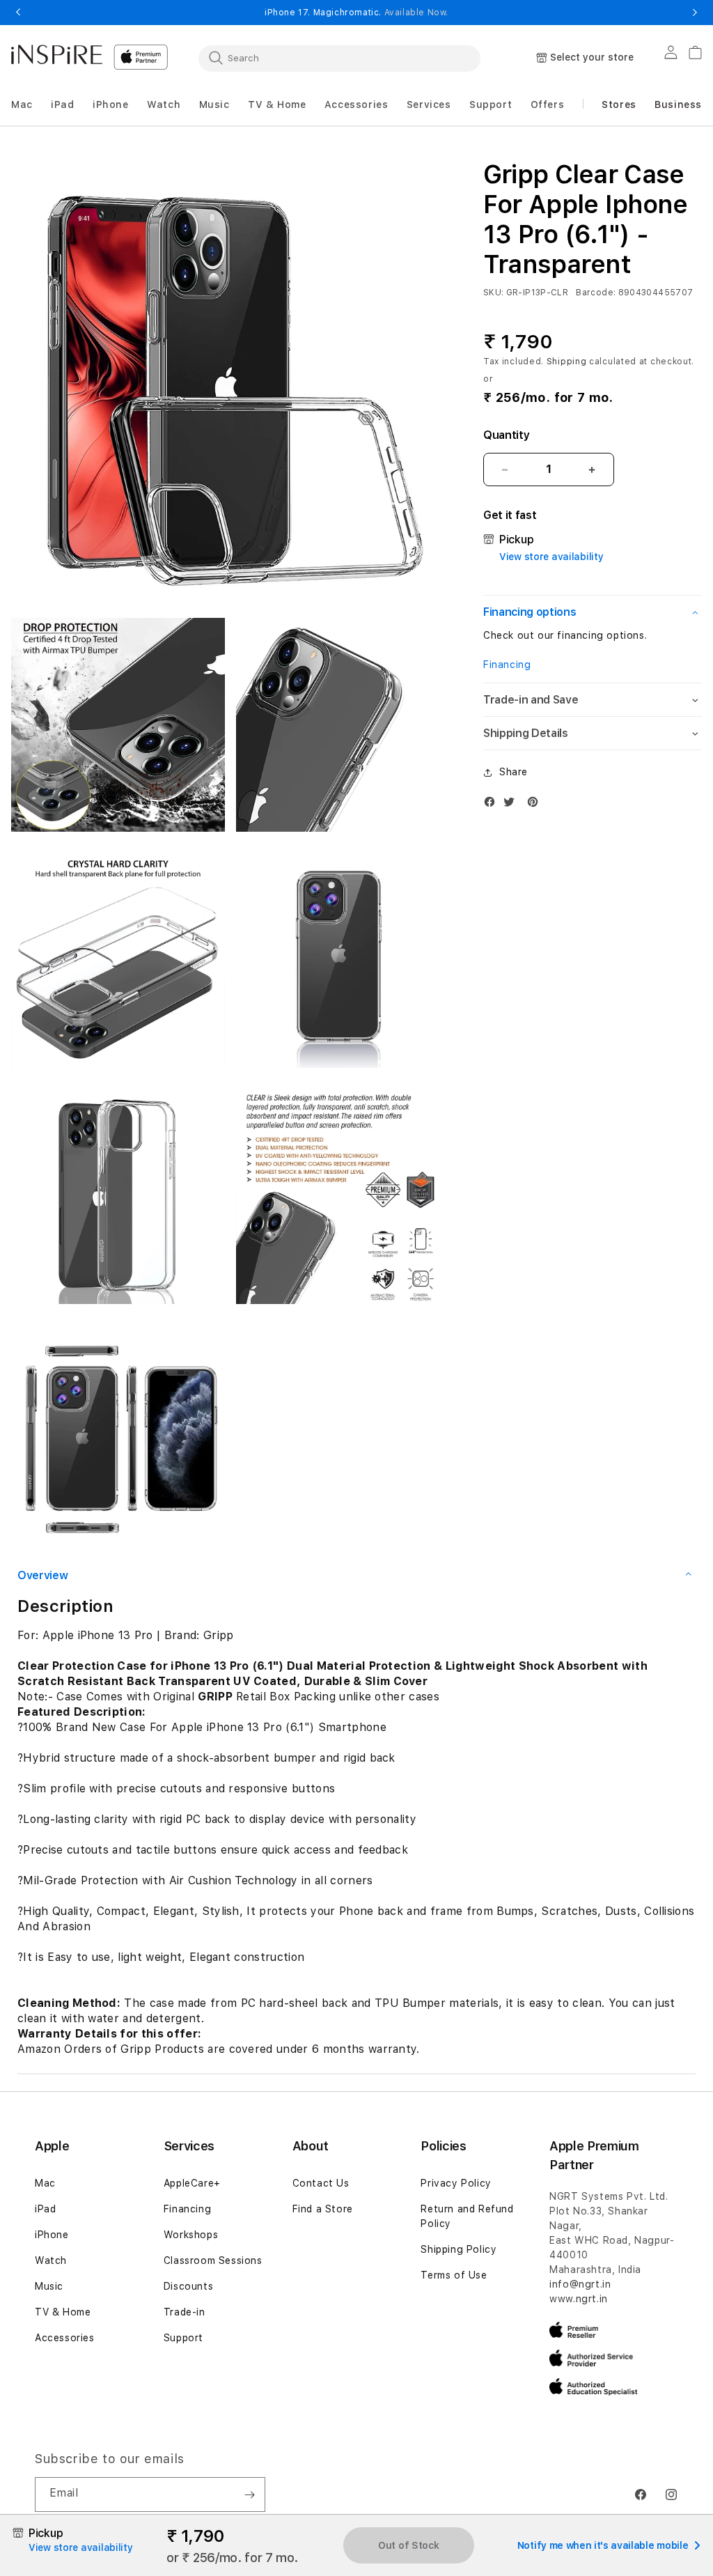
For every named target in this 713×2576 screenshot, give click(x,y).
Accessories (65, 2338)
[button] (22, 105)
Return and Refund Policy (467, 2216)
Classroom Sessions (213, 2260)
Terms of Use (454, 2275)
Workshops (191, 2235)
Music (49, 2286)
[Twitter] (512, 805)
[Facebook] (493, 805)
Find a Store (323, 2209)
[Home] (57, 54)
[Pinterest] (536, 805)
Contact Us (321, 2183)
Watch (51, 2260)
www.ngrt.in (579, 2299)
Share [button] (514, 772)
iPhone (52, 2235)
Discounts (188, 2286)
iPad (45, 2209)
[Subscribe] (249, 2494)
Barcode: (596, 293)
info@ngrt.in (580, 2284)
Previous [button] (18, 13)
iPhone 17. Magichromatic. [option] (356, 13)
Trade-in (185, 2312)
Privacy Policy (456, 2183)
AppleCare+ (192, 2183)
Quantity (506, 435)
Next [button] (695, 13)
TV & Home (63, 2312)
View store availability (551, 557)
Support (183, 2338)
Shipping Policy (459, 2249)
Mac (45, 2183)
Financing (507, 665)
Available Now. (416, 13)
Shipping (567, 362)
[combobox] (339, 58)
